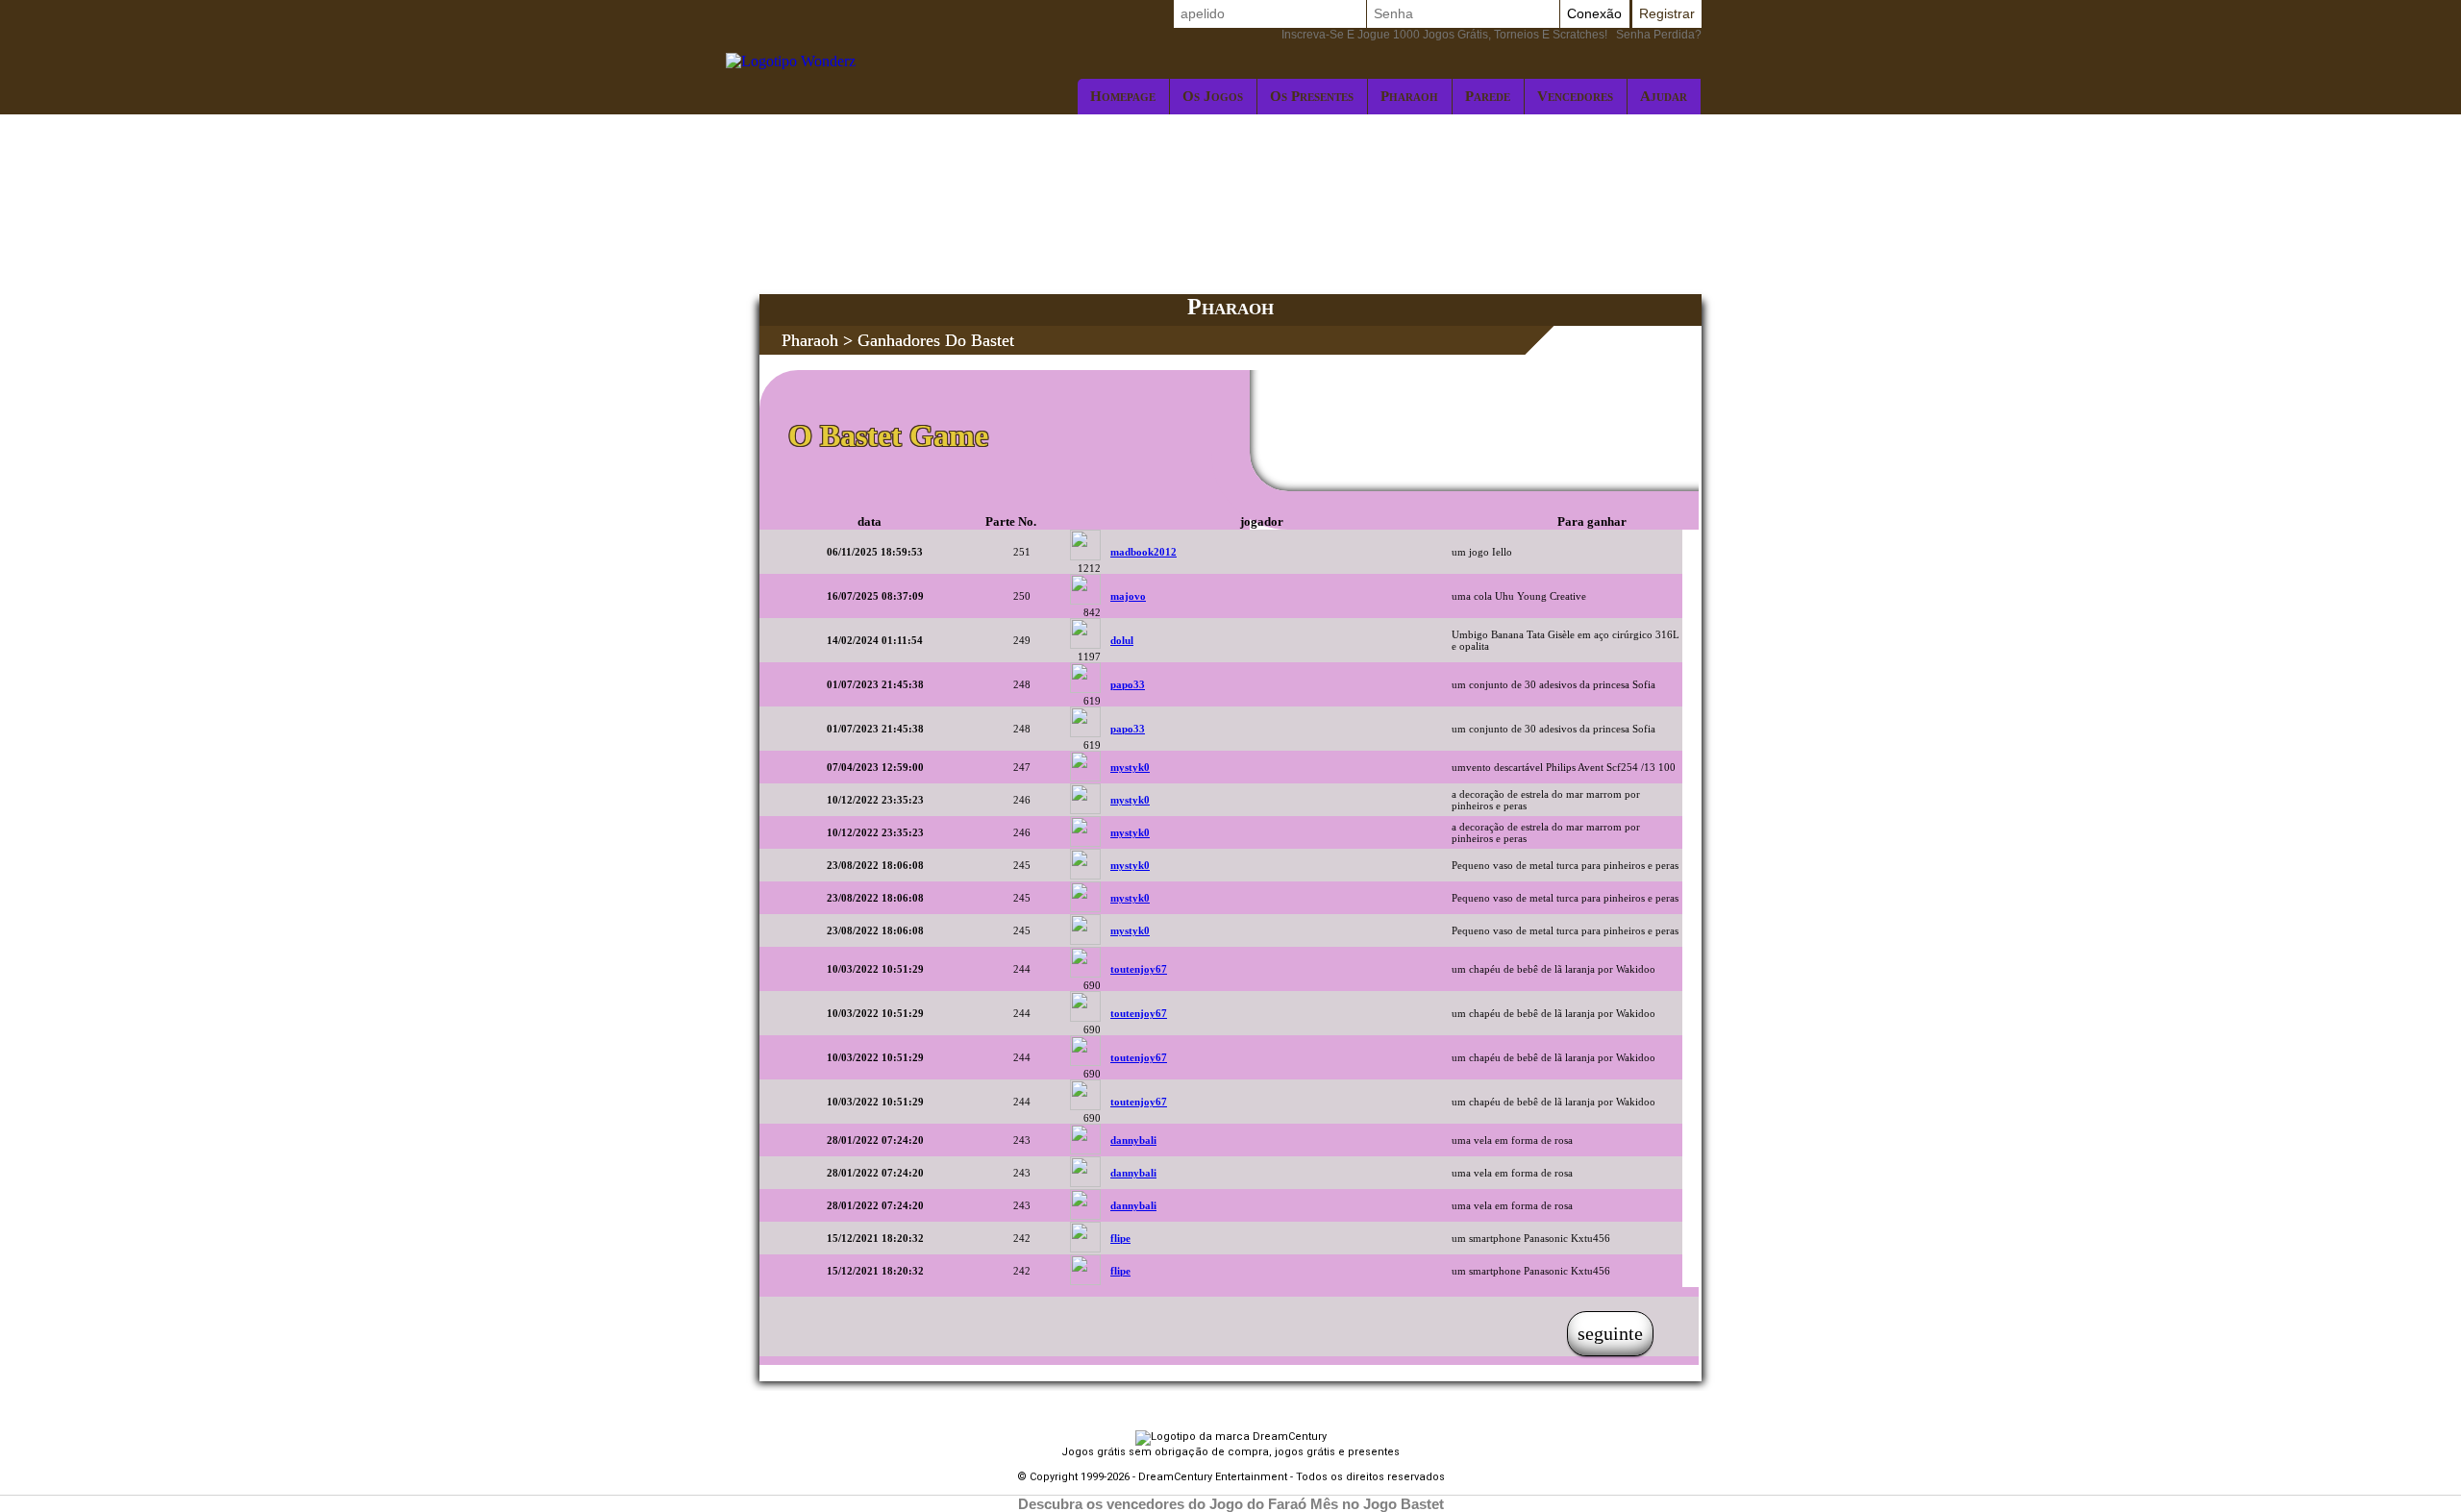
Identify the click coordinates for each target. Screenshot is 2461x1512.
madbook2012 (1143, 552)
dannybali (1133, 1140)
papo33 (1128, 684)
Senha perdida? (1492, 35)
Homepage (1123, 96)
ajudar (1664, 96)
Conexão (1594, 13)
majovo (1128, 596)
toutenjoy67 (1139, 969)
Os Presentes (1312, 96)
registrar (1667, 13)
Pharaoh (1409, 96)
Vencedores (1575, 96)
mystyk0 (1130, 767)
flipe (1120, 1238)
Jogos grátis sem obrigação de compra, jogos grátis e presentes (1230, 1452)
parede (1488, 96)
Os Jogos (1213, 96)
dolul (1122, 640)
